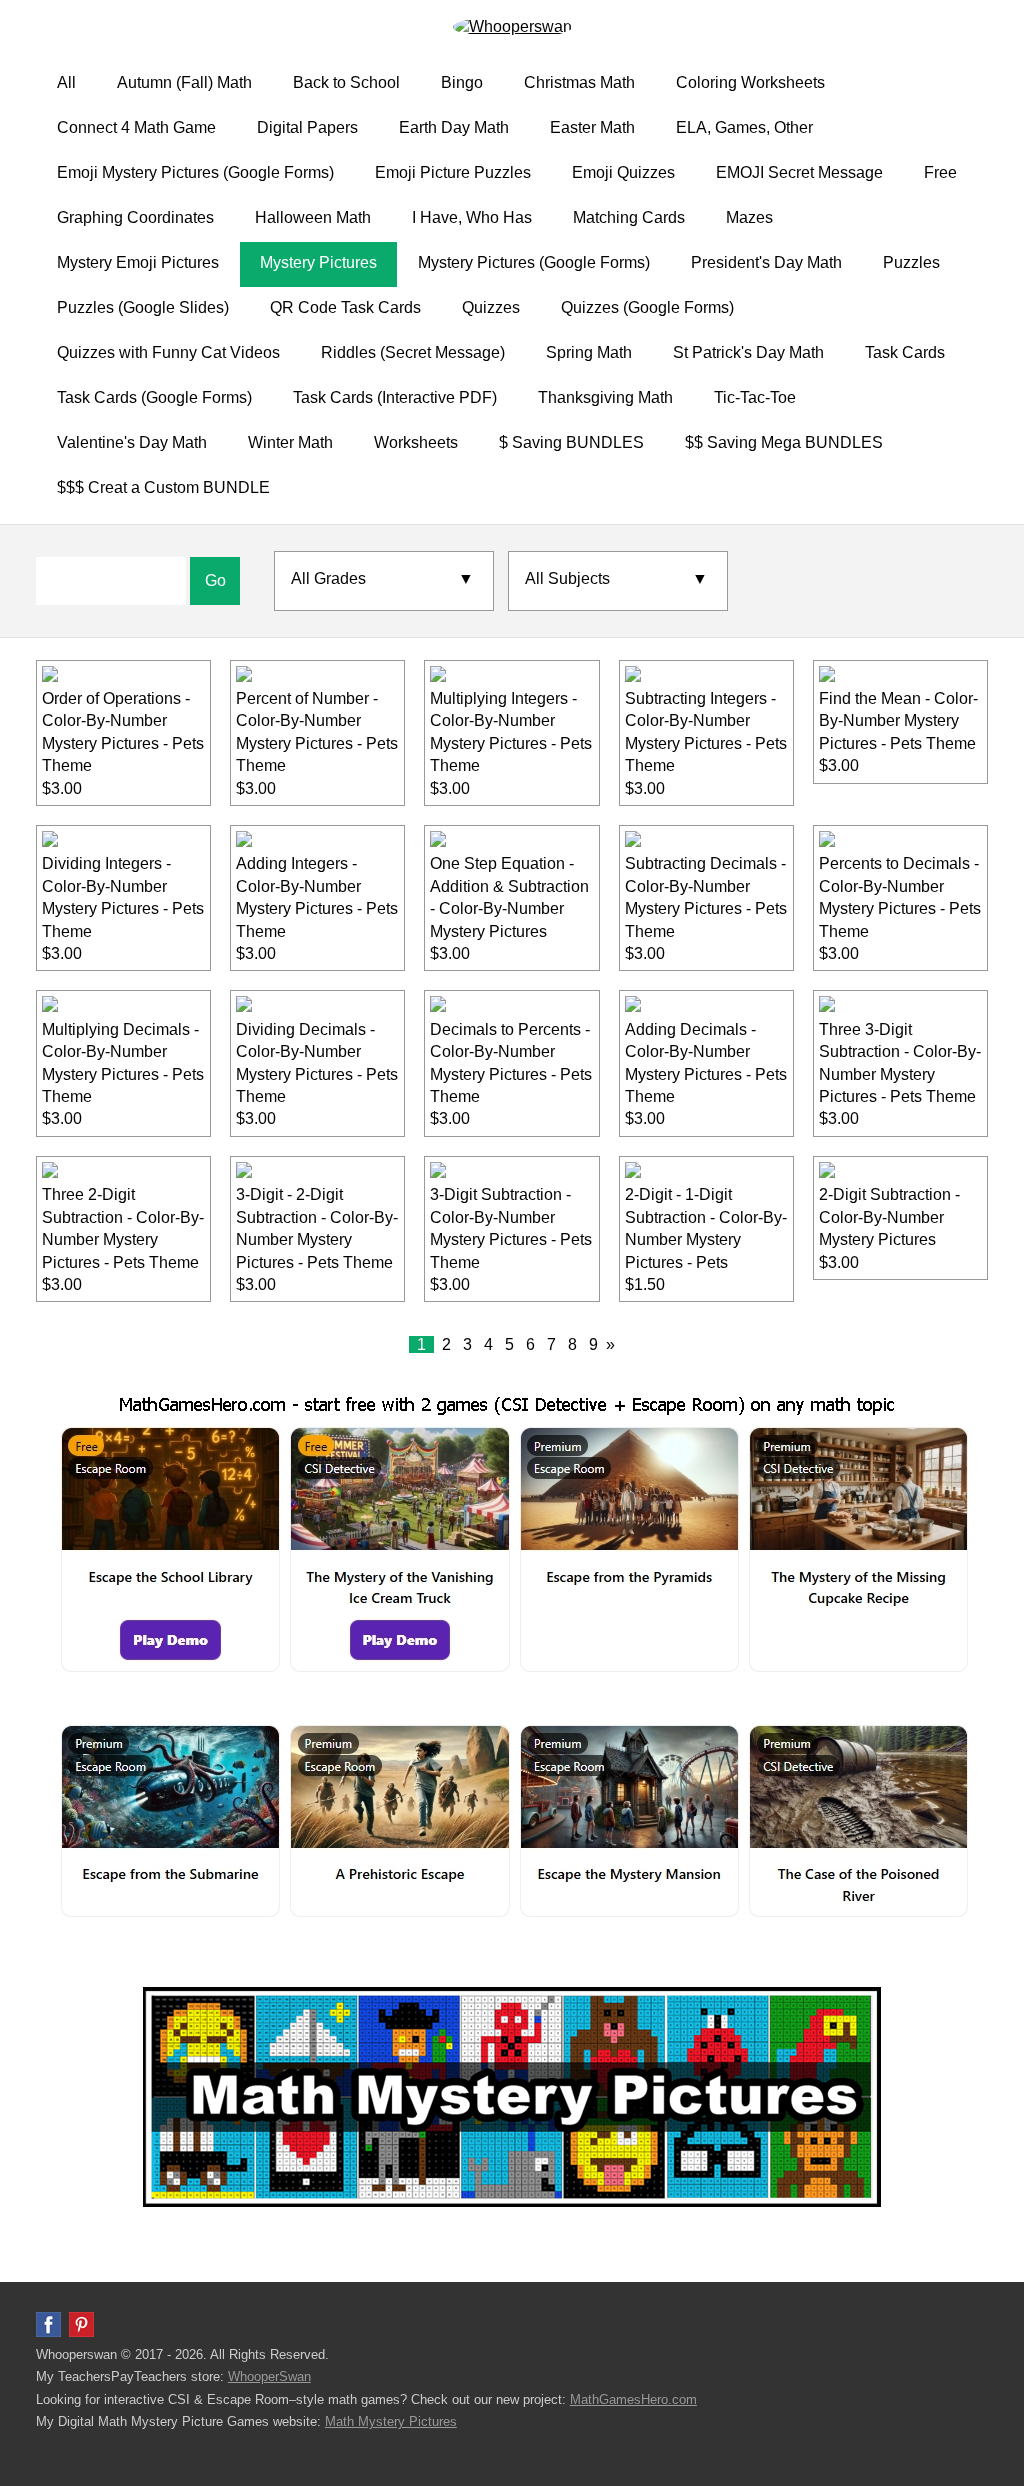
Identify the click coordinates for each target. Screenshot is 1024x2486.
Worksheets (416, 442)
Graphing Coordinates (135, 217)
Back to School (346, 82)
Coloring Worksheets (750, 82)
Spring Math (589, 352)
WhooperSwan (269, 2376)
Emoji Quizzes (623, 172)
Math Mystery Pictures (391, 2421)
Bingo (462, 82)
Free (940, 172)
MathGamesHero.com (633, 2399)
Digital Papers (307, 127)
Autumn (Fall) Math (184, 82)
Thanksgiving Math (605, 397)
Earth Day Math (454, 127)
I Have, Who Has (472, 217)
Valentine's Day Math (132, 442)
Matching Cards (629, 217)
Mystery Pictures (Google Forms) (534, 262)
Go (215, 580)
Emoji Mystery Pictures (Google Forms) (195, 172)
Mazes (749, 217)
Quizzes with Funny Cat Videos (168, 352)
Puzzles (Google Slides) (143, 307)
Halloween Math (313, 217)
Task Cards (905, 352)
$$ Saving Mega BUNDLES (784, 442)
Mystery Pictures (318, 262)
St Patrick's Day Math (748, 352)
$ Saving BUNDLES (571, 442)
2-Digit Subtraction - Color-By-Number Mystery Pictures (889, 1217)
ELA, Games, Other (744, 127)
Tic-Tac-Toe (755, 397)
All (66, 82)
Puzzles (911, 262)
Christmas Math (579, 82)
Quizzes (491, 307)
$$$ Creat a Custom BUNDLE (163, 487)
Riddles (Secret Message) (413, 352)
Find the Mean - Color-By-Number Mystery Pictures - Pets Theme (898, 721)
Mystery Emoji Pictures (138, 262)
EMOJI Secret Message (799, 172)
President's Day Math (766, 262)
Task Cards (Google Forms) (154, 397)
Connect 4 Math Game (136, 127)
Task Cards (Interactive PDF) (395, 397)
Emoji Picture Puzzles (453, 172)
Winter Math (290, 442)
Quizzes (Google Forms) (647, 307)
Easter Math (592, 127)
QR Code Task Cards (345, 307)
